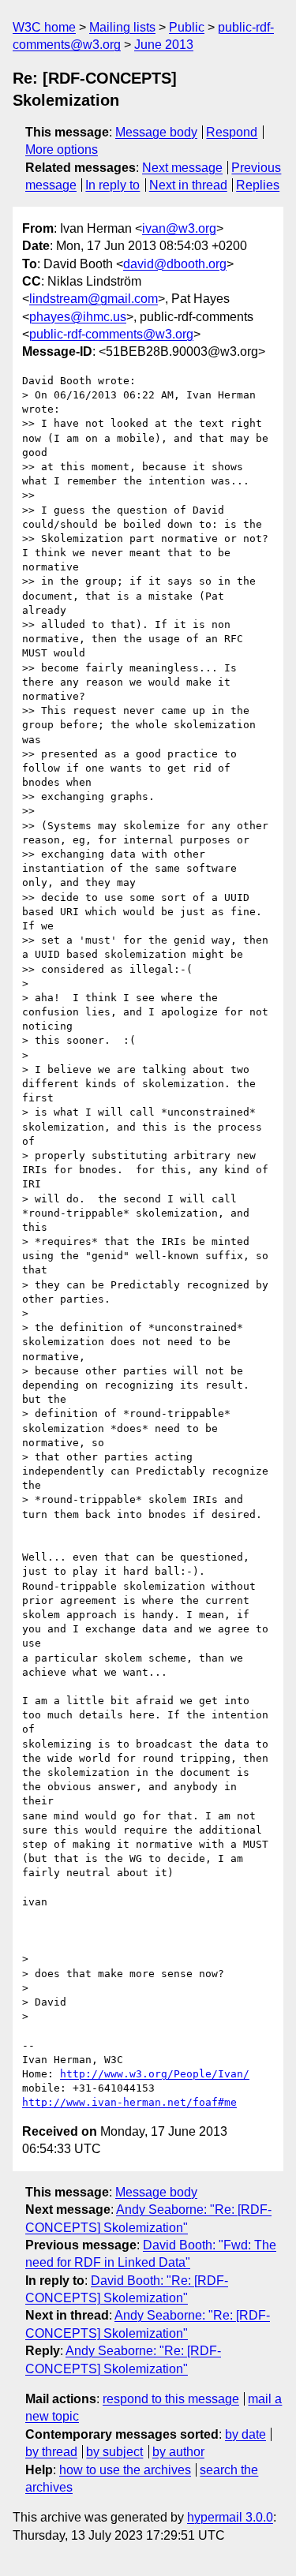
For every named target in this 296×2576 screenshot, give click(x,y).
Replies (258, 185)
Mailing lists (122, 27)
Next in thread (188, 185)
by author (178, 2452)
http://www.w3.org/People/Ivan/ (155, 2074)
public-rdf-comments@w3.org (111, 334)
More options (62, 150)
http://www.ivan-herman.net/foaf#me (129, 2102)
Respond (232, 132)
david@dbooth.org (175, 264)
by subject (114, 2452)
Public (187, 27)
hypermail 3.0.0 (230, 2517)
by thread (51, 2452)
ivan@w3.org (179, 228)
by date (245, 2434)
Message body (156, 132)
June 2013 (164, 45)
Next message (182, 168)
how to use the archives (125, 2470)
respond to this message (171, 2399)
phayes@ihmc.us (78, 317)
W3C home (44, 27)
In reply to (112, 185)
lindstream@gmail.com (94, 299)
